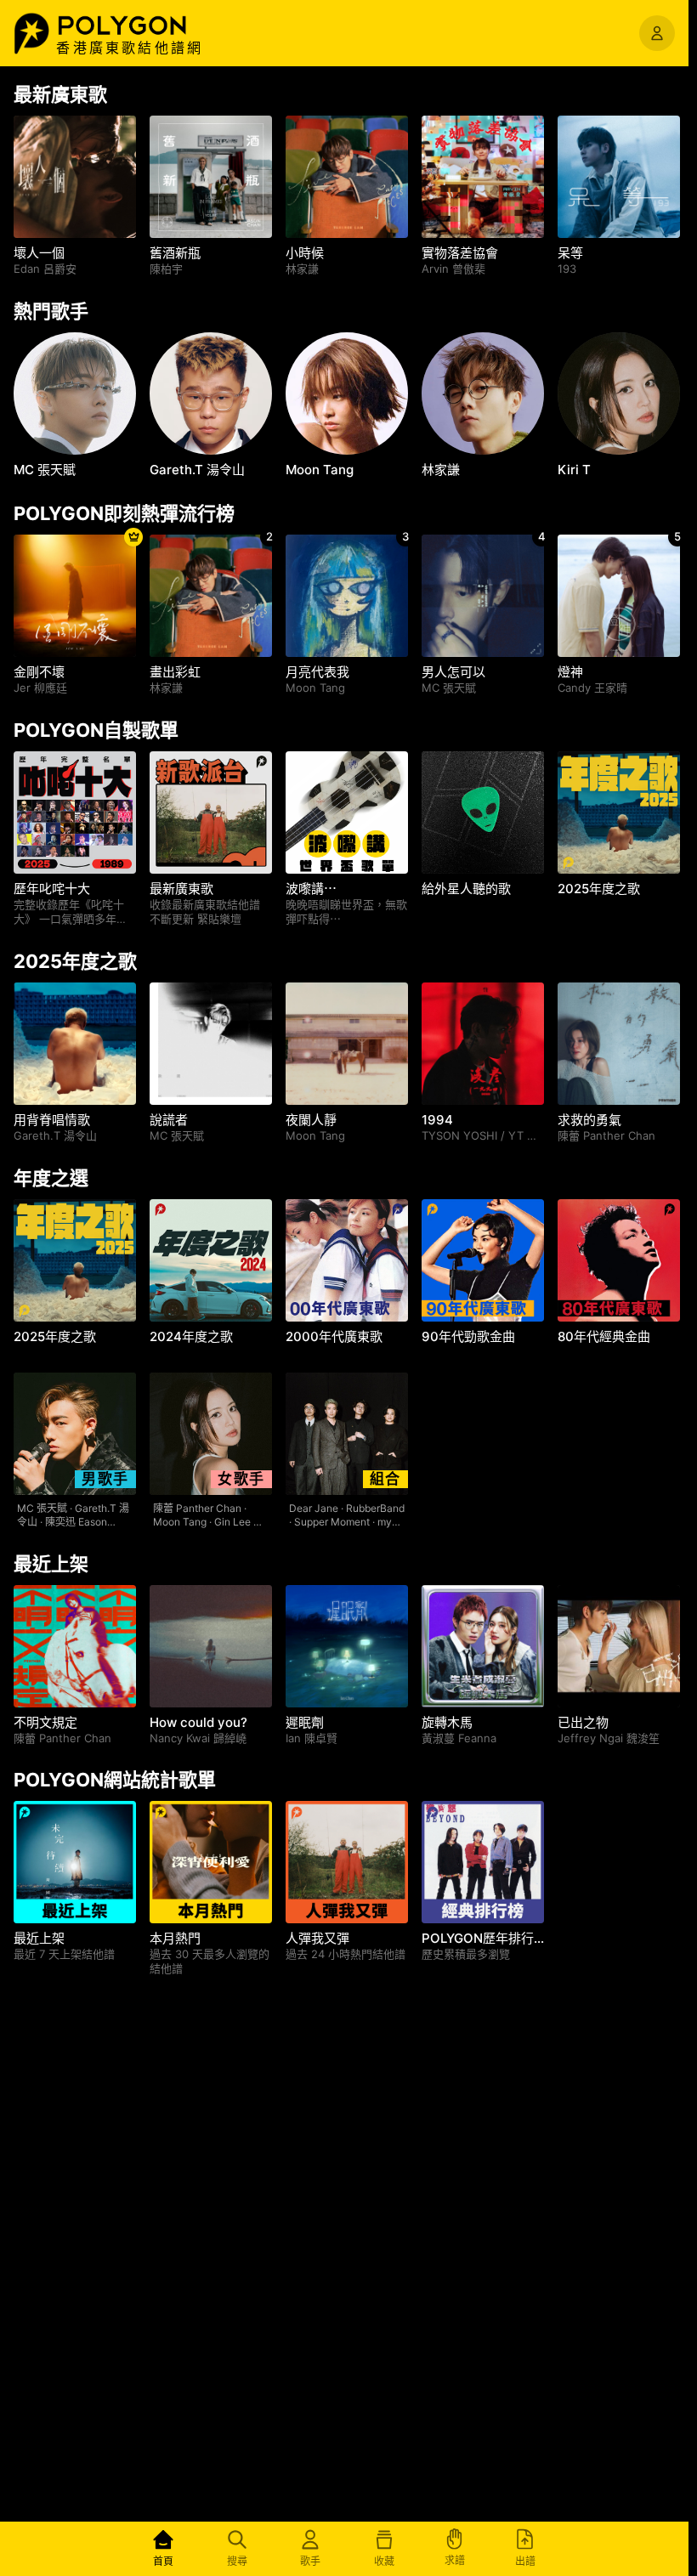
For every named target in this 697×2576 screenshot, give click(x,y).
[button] (140, 25)
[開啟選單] (657, 33)
